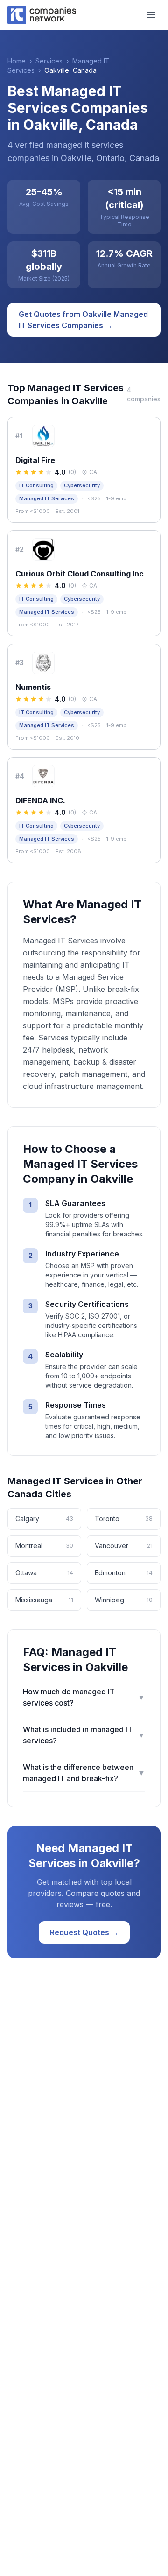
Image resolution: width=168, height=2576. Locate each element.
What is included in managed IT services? (84, 1735)
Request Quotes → (84, 1932)
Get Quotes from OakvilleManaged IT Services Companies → (83, 320)
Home (17, 61)
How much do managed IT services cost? (84, 1697)
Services (49, 61)
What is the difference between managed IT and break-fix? (84, 1773)
